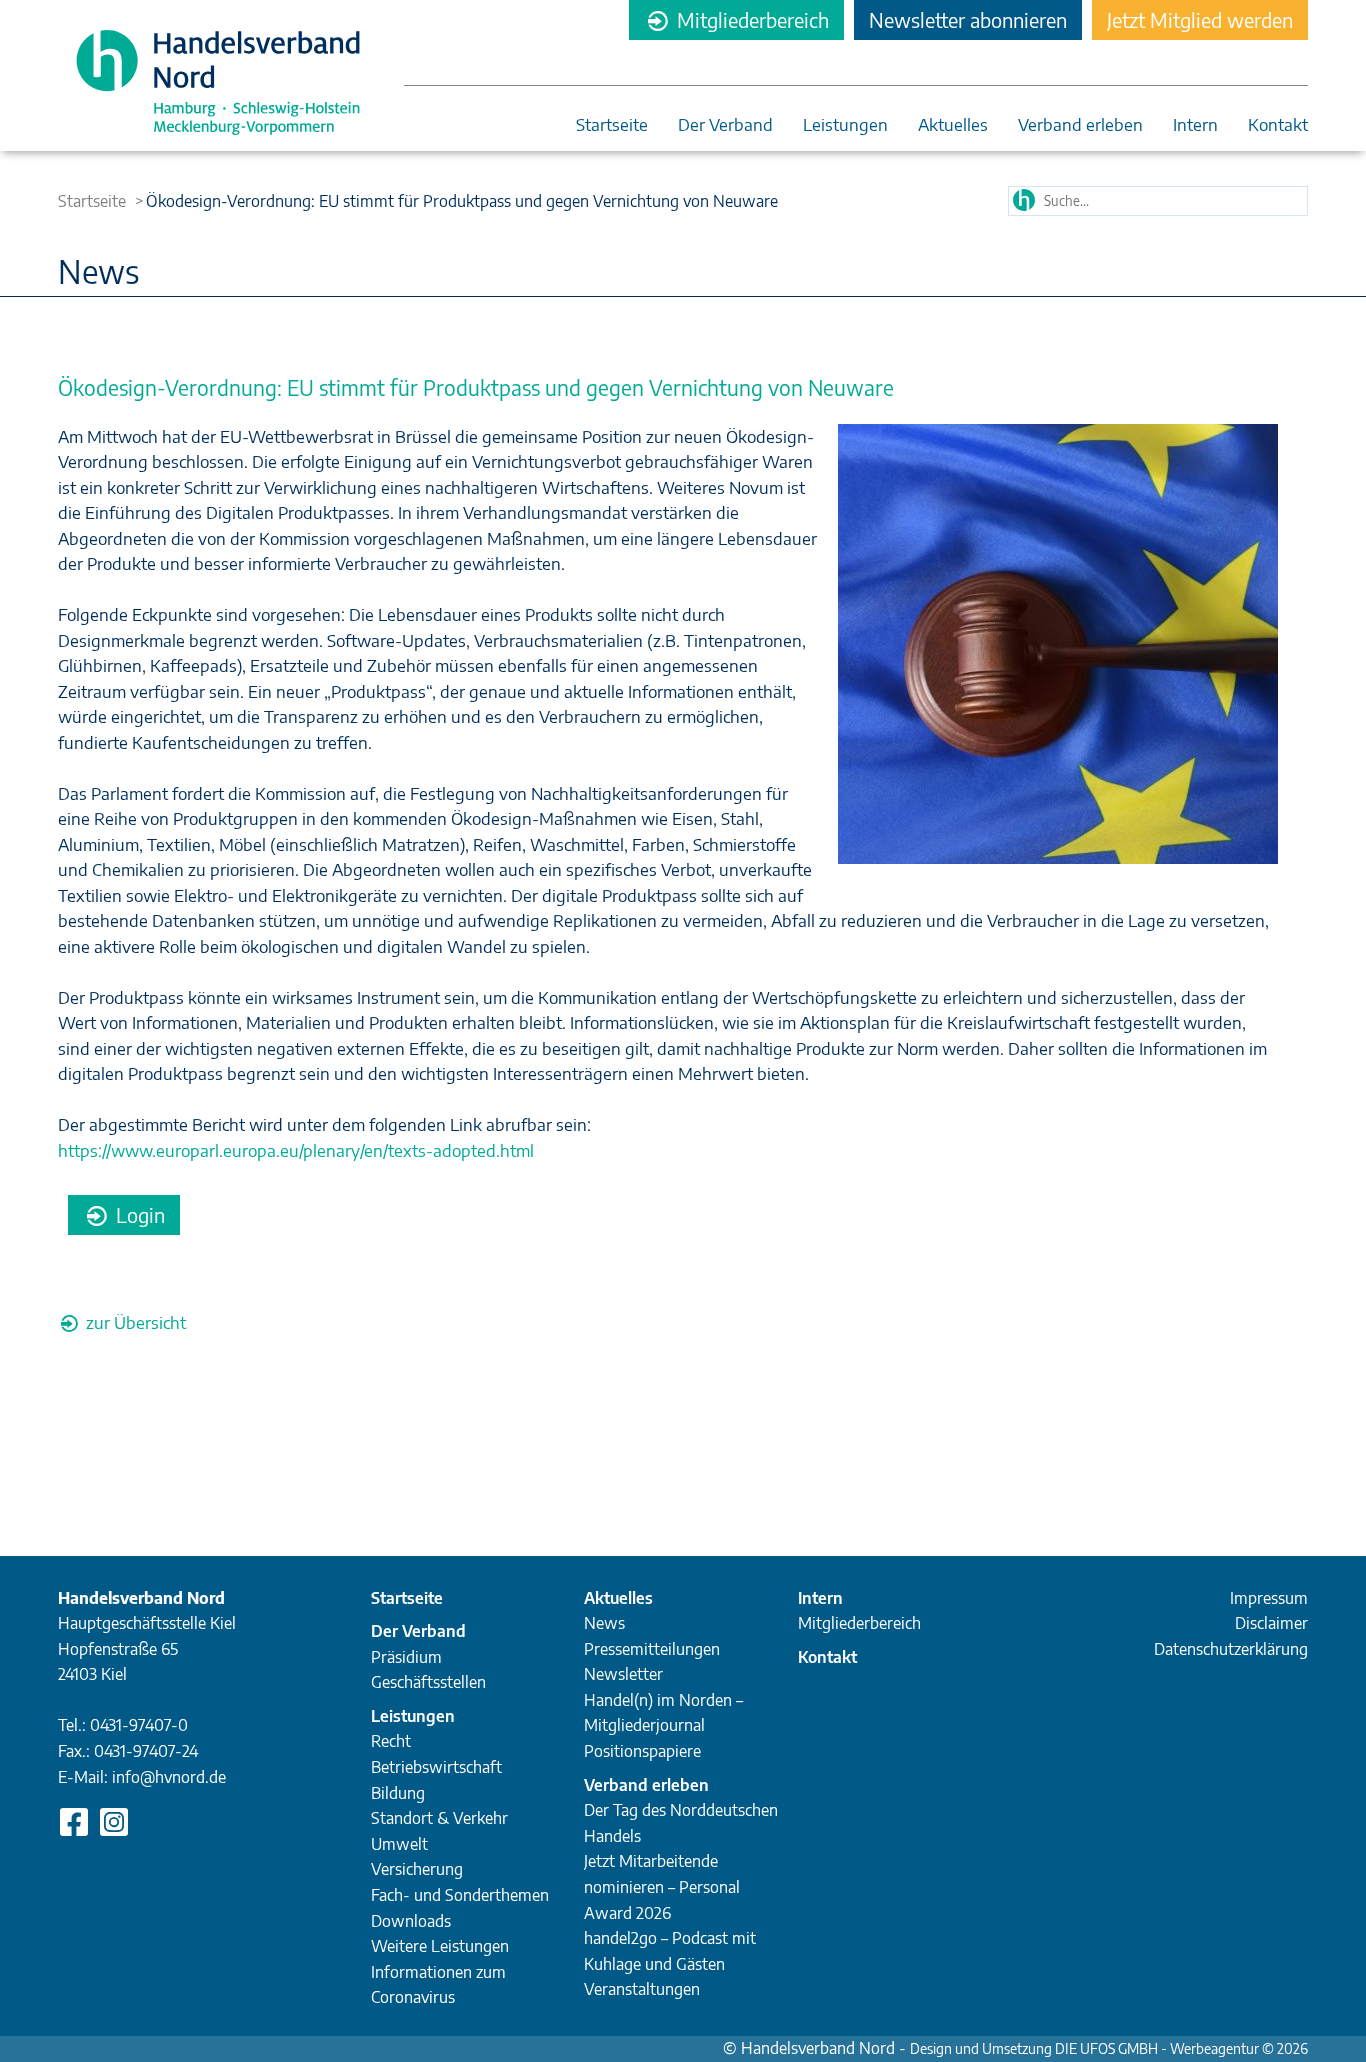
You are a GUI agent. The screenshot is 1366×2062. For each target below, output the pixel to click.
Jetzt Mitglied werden (1200, 19)
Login (138, 1214)
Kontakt (1278, 125)
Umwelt (399, 1844)
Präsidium (406, 1657)
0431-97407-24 (146, 1751)
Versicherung (417, 1869)
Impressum (1269, 1598)
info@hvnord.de (169, 1777)
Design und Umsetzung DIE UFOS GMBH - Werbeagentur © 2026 (1109, 2048)
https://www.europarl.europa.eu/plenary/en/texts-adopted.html (296, 1150)
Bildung (398, 1793)
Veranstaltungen (642, 1989)
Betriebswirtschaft (436, 1767)
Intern (1195, 125)
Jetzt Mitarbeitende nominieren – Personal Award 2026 (662, 1886)
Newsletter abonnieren (968, 19)
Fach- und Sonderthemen (460, 1895)
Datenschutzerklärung (1231, 1649)
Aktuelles (953, 125)
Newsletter (623, 1674)
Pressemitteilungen (652, 1649)
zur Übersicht (134, 1322)
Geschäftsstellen (428, 1682)
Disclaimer (1271, 1623)
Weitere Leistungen (440, 1946)
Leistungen (845, 125)
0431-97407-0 (139, 1725)
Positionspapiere (642, 1751)
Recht (391, 1741)
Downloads (411, 1921)
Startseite (612, 125)
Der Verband (725, 125)
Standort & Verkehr (439, 1818)
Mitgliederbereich (750, 19)
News (604, 1623)
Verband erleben (1080, 125)
